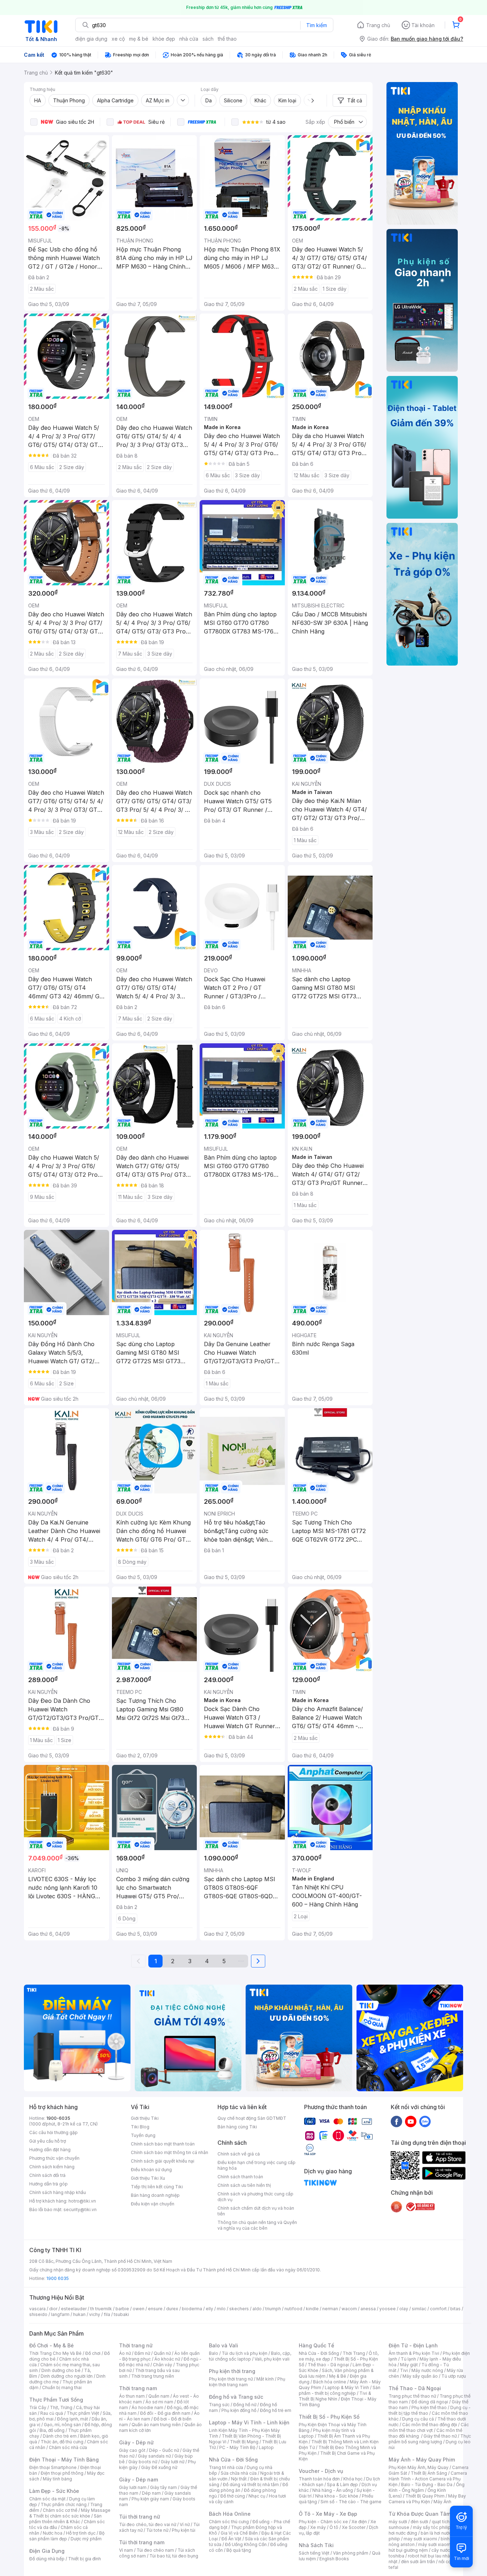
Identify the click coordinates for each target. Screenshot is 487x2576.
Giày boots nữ (143, 2462)
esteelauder (74, 2309)
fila (107, 2314)
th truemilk (101, 2309)
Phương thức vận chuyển (54, 2158)
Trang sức (219, 2405)
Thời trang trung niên (153, 2376)
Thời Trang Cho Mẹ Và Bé (55, 2353)
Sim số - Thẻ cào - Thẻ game (351, 2502)
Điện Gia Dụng (47, 2551)
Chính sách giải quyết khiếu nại (163, 2161)
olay (404, 2309)
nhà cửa (189, 39)
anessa (368, 2309)
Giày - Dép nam (139, 2480)
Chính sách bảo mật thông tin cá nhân (170, 2152)
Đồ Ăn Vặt (231, 2539)
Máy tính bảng (57, 2479)
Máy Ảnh (442, 2502)
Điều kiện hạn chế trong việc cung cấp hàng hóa (257, 2165)
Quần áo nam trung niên (156, 2425)
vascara (37, 2309)
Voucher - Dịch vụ (321, 2471)
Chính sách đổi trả (47, 2175)
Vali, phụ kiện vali (272, 2359)
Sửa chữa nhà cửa (239, 2473)
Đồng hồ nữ (245, 2405)
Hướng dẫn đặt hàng (50, 2150)
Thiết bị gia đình (84, 2559)
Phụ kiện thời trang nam (247, 2382)
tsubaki (121, 2314)
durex (172, 2309)
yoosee (388, 2309)
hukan (79, 2314)
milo (221, 2309)
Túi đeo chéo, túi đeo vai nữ (148, 2524)
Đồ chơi (93, 2353)
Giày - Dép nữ (136, 2442)
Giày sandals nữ (154, 2456)
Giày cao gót (132, 2450)
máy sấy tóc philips (433, 2527)
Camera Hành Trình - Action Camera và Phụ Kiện (428, 2479)
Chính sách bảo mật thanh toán (163, 2144)
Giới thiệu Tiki (145, 2118)
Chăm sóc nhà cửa (68, 2447)
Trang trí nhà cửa (226, 2467)
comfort (438, 2309)
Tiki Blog (140, 2127)
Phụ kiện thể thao (429, 2407)
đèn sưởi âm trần (418, 2562)
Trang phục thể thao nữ (412, 2396)
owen (139, 2309)
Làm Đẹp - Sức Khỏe (54, 2491)
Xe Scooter (354, 2527)
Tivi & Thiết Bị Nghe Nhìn (335, 2396)
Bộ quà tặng (239, 2550)
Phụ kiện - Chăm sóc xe (323, 2522)
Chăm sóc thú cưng (229, 2522)
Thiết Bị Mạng (244, 2442)
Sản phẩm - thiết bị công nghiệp (340, 2390)
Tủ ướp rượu (454, 2376)
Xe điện (359, 2522)
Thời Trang (354, 2353)
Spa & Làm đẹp (342, 2485)
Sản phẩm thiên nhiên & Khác (65, 2519)
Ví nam (126, 2550)
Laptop (266, 2447)
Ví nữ (185, 2524)
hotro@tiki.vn (82, 2201)
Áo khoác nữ (167, 2359)
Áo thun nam (132, 2396)
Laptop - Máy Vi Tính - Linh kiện (249, 2422)
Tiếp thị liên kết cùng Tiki (157, 2187)
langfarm (60, 2314)
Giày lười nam (133, 2487)
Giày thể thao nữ (440, 2436)
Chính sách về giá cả (239, 2154)
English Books (334, 2559)
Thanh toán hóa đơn (319, 2479)
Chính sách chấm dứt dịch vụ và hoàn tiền (256, 2211)
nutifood (293, 2309)
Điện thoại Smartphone (53, 2467)
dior (53, 2309)
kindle (312, 2309)
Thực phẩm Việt (83, 2413)
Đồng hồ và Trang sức (236, 2397)
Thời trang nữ (136, 2345)
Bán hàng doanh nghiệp (155, 2195)
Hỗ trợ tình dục (81, 2533)
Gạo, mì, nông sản (62, 2425)
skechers (239, 2309)
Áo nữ (125, 2353)
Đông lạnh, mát (73, 2419)
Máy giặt (409, 2365)
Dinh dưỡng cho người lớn (67, 2376)
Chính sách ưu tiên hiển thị (244, 2185)
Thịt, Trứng (61, 2407)
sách (208, 39)
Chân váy (163, 2365)
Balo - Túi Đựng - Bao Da (427, 2485)
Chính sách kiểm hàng (52, 2167)
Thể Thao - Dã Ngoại (415, 2388)
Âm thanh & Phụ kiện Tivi (414, 2353)
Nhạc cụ (257, 2496)
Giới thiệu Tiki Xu (148, 2178)
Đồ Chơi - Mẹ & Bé (52, 2345)
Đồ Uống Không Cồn (246, 2544)
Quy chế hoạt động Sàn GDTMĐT (252, 2118)
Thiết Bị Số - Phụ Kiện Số (329, 2417)
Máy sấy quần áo (420, 2376)
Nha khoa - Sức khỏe (337, 2496)
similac (419, 2309)
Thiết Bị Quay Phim (425, 2496)
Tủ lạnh (408, 2359)
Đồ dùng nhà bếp (47, 2559)
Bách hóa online (330, 2382)
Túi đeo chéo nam (155, 2550)
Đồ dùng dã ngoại (430, 2402)
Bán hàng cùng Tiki (237, 2127)
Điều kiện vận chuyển (153, 2204)
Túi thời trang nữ (140, 2517)
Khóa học (353, 2479)
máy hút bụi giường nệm (426, 2547)
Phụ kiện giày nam (150, 2499)
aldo (257, 2309)
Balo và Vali (224, 2345)
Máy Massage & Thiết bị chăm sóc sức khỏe (70, 2513)
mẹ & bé (139, 39)
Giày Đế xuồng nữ (159, 2467)
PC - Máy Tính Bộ (237, 2447)
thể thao (227, 39)
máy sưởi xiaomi (435, 2544)
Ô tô (334, 2527)
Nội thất (239, 2479)
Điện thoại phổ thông (62, 2473)
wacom (349, 2309)
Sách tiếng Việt (314, 2553)
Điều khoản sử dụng (151, 2170)
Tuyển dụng (143, 2135)
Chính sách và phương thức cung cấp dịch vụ (255, 2197)
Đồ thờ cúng (233, 2496)
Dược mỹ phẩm (86, 2539)
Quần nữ (162, 2353)
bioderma (192, 2309)
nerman (330, 2309)
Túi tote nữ (157, 2530)
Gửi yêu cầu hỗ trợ (48, 2141)
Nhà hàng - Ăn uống (333, 2490)
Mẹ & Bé (338, 2376)
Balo (214, 2353)
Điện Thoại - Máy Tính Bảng (64, 2460)
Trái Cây (38, 2407)
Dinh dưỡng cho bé (61, 2370)
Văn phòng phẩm (351, 2553)
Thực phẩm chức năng (64, 2504)
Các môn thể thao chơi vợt (429, 2427)
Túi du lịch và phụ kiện (245, 2353)
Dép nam (151, 2493)
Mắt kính (265, 2379)
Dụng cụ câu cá (418, 2419)
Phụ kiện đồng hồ (239, 2410)
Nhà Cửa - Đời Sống (233, 2460)
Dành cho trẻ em (60, 2436)
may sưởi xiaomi (420, 2539)
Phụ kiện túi (184, 2530)
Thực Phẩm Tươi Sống (56, 2400)
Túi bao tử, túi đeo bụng (174, 2556)
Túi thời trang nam (142, 2542)
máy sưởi (398, 2522)
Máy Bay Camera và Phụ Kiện (427, 2499)
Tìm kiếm (317, 25)
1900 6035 (58, 2278)
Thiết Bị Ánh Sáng (429, 2473)
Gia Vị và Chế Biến (239, 2533)
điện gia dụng (91, 39)
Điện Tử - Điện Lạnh (413, 2345)
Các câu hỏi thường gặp (53, 2132)
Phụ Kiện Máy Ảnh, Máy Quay (419, 2467)
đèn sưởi (419, 2522)
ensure (155, 2309)
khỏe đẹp (164, 39)
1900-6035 (58, 2118)
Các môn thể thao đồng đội (430, 2425)
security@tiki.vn (80, 2210)
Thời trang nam (138, 2388)
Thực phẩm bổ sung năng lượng (430, 2439)
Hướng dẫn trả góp (48, 2184)
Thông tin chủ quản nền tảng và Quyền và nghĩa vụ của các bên (257, 2225)
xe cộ (118, 39)
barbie (122, 2309)
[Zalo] (425, 2121)
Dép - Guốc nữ (164, 2450)
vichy (95, 2314)
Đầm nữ (142, 2353)
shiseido (38, 2314)
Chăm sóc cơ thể (60, 2510)
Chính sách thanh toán (240, 2177)
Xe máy (318, 2527)
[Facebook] (396, 2121)
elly (209, 2309)
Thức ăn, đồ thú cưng (62, 2442)
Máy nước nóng (427, 2370)
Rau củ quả (52, 2413)
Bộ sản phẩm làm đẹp (67, 2536)
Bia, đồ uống (52, 2430)
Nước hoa (53, 2533)
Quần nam (159, 2396)
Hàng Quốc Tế (316, 2345)
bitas (455, 2309)
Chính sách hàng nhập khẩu (58, 2192)
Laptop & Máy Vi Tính (347, 2387)
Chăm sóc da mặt (47, 2499)
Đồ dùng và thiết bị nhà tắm (251, 2485)
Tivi (404, 2370)
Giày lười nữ (173, 2462)
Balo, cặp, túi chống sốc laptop (250, 2356)
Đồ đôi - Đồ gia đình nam (165, 2413)
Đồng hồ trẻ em (276, 2410)
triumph (273, 2309)
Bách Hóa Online (230, 2514)
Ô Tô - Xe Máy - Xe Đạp (328, 2514)
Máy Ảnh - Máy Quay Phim (422, 2460)
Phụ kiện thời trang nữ (231, 2379)
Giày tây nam (163, 2487)
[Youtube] (411, 2121)
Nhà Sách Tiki (316, 2545)
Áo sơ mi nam (159, 2402)
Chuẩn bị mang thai (62, 2387)
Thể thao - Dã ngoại (328, 2365)
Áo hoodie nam (147, 2407)
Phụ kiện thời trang (232, 2371)
